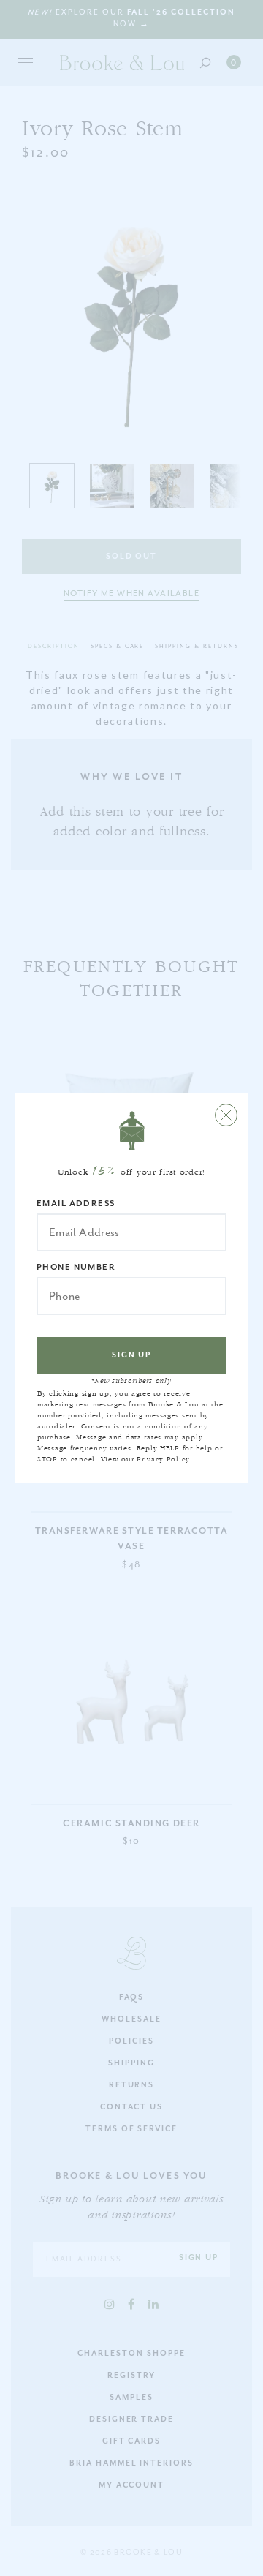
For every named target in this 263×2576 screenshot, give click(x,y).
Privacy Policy (163, 1459)
